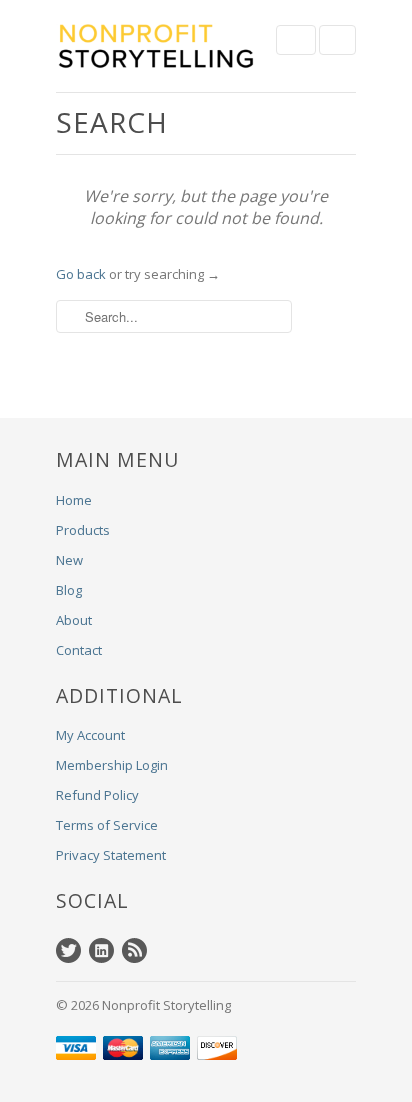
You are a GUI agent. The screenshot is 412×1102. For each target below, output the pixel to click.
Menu (296, 40)
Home (74, 500)
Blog (69, 590)
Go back (81, 274)
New (69, 560)
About (74, 620)
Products (83, 530)
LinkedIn (101, 950)
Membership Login (112, 765)
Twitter (68, 950)
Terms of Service (107, 825)
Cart (337, 40)
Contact (79, 650)
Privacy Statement (111, 855)
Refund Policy (97, 795)
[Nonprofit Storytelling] (156, 46)
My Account (90, 735)
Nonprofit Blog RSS (134, 950)
